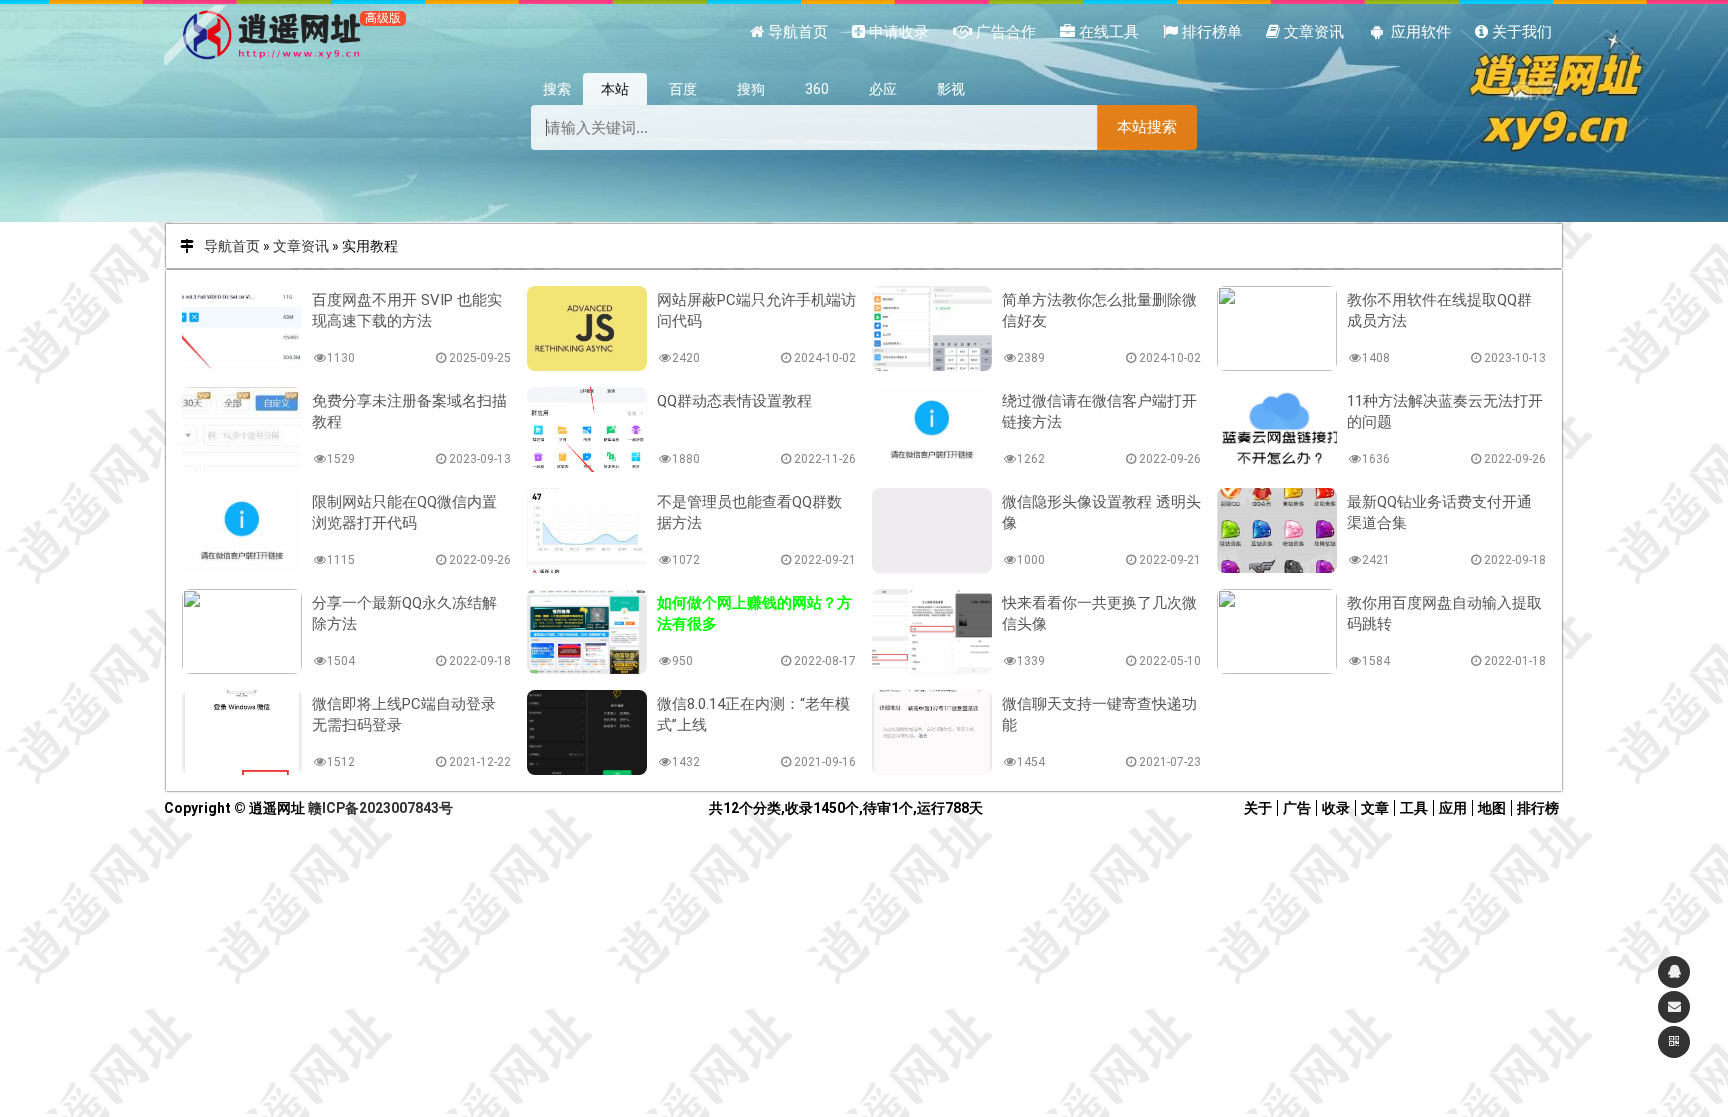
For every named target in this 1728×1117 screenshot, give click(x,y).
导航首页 (232, 246)
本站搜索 (1147, 126)
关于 (1258, 808)
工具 (1414, 808)
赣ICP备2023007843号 (380, 808)
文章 (1375, 808)
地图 (1492, 808)
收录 (1336, 808)
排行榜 (1538, 808)
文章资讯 (301, 246)
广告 (1297, 808)
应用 (1453, 808)
